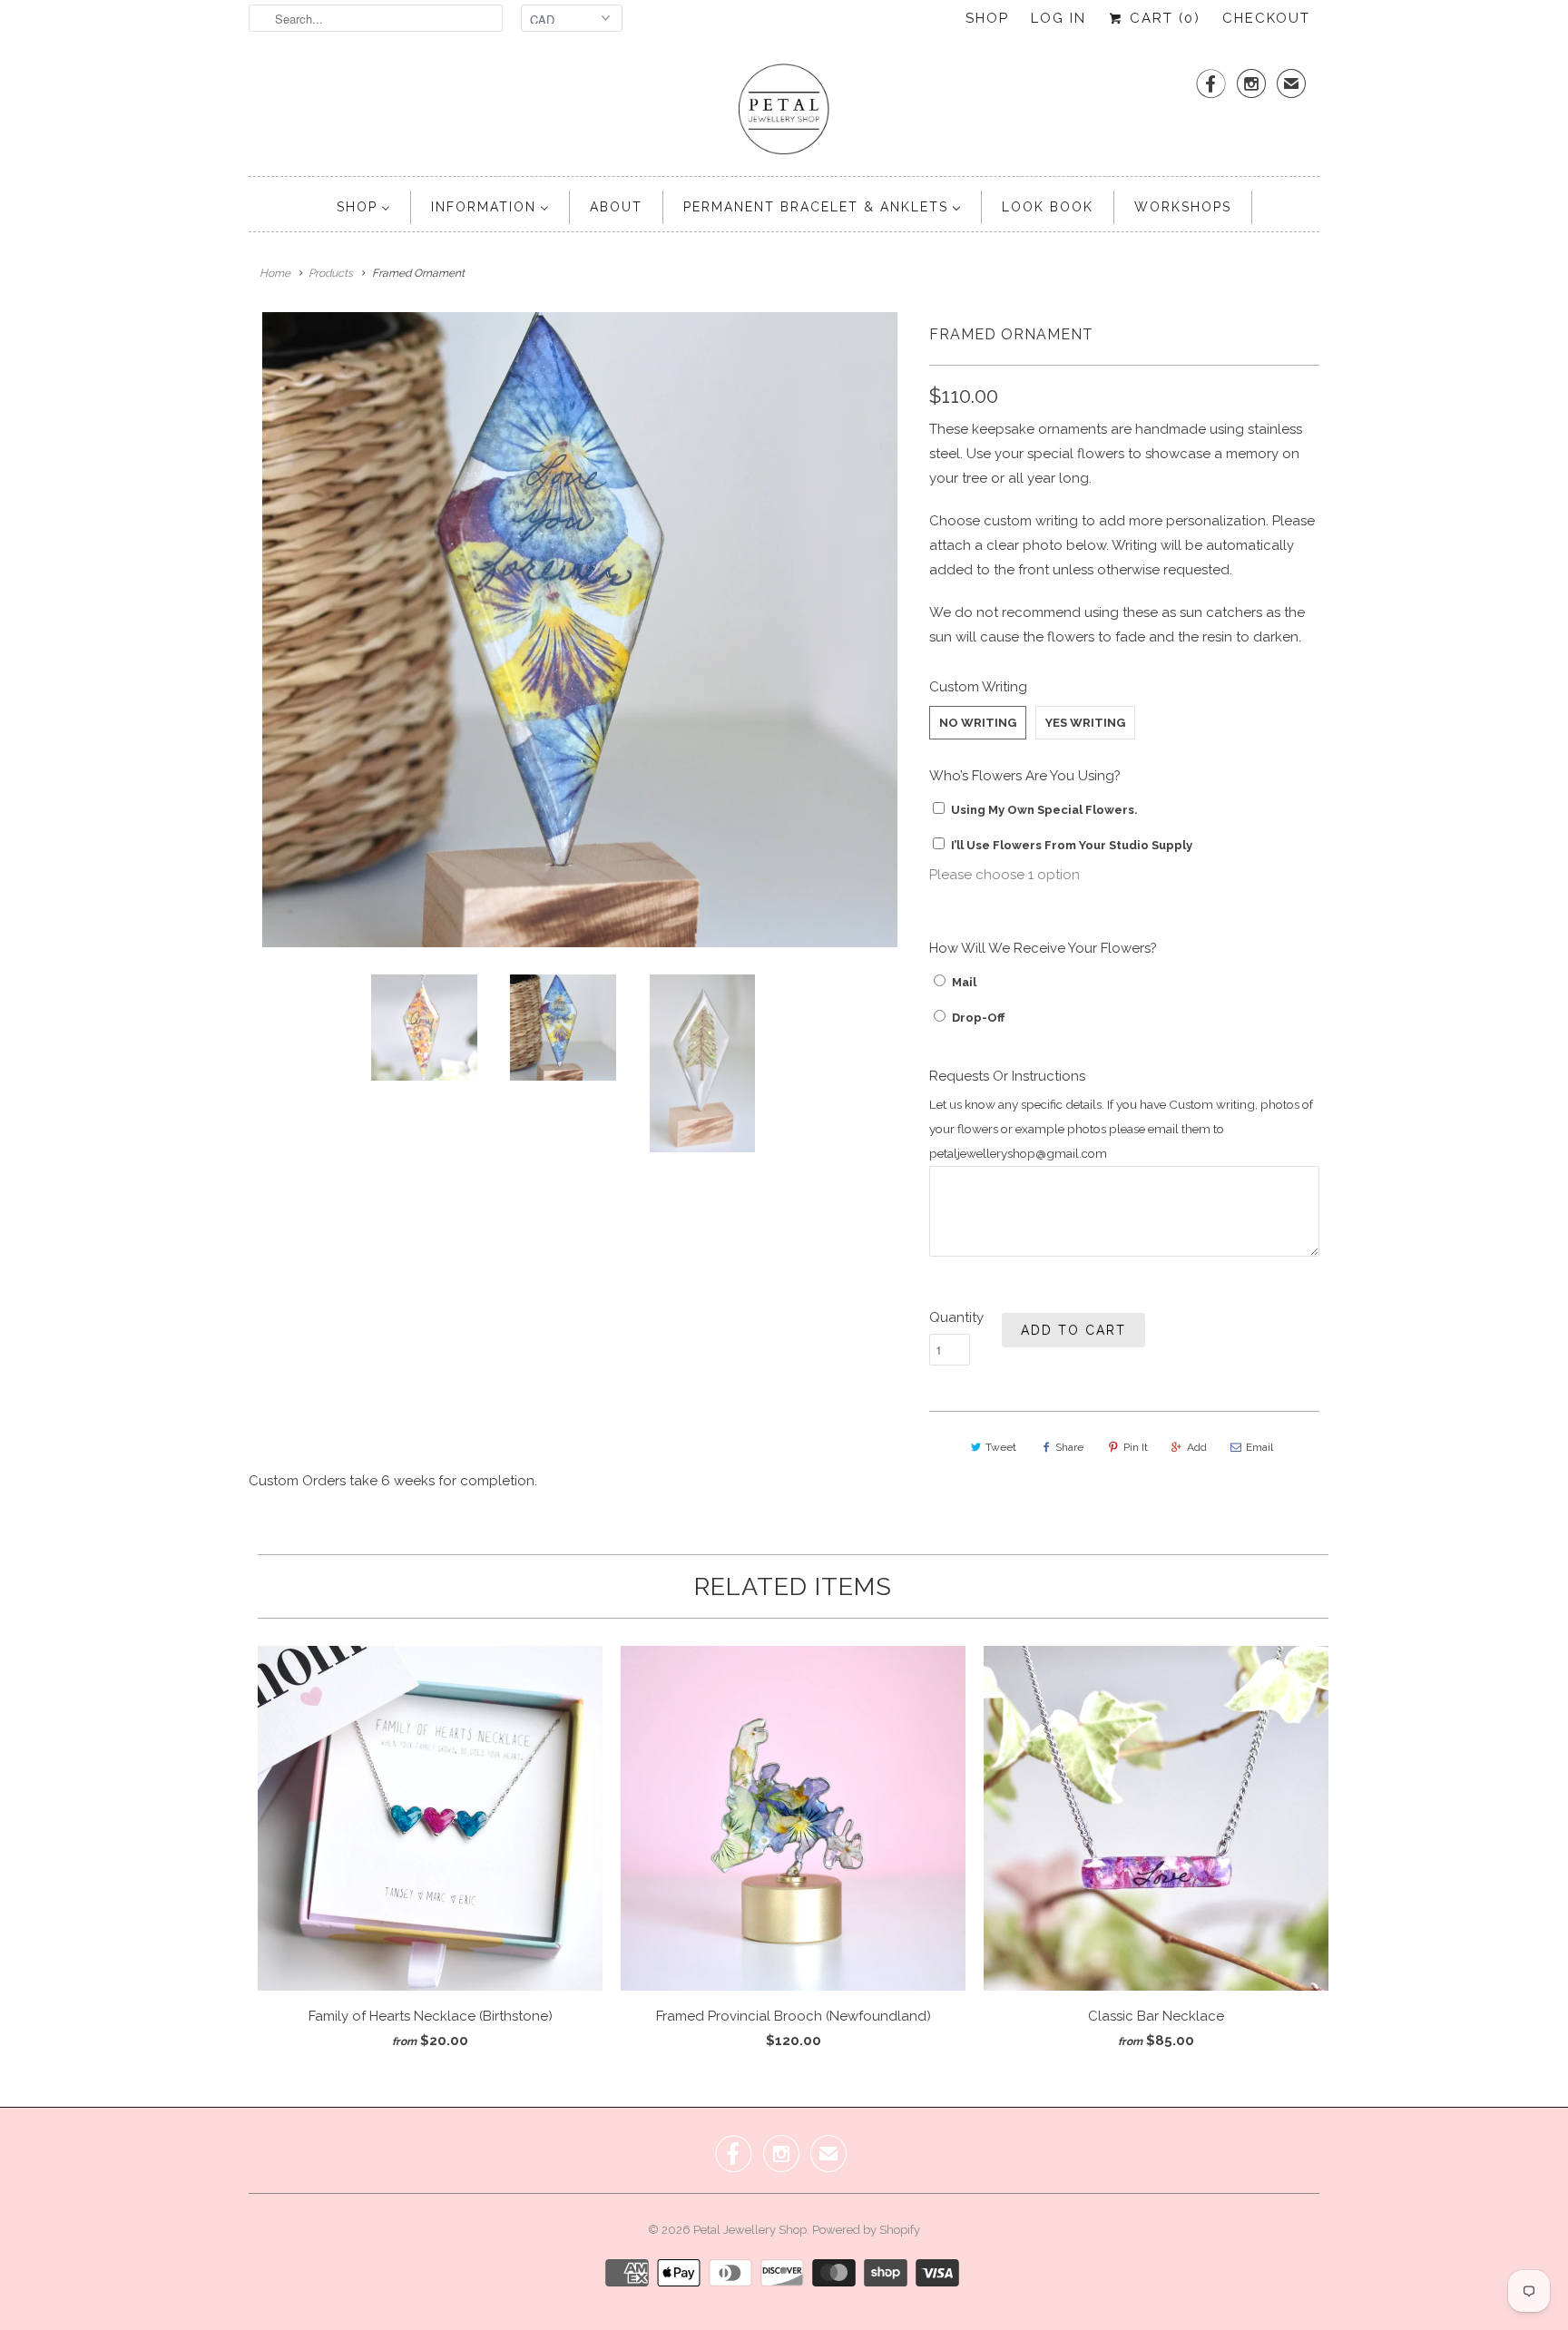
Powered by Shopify (866, 2230)
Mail (964, 982)
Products (331, 273)
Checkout (1266, 18)
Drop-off (978, 1018)
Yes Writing (1085, 723)
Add (1197, 1447)
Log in (1058, 18)
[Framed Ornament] (580, 630)
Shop (987, 18)
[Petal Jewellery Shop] (784, 111)
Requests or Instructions (1007, 1076)
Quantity (956, 1317)
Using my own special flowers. (1044, 810)
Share (1069, 1447)
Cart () (1162, 18)
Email (1259, 1447)
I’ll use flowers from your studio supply (1072, 845)
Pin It (1136, 1447)
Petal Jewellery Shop (750, 2230)
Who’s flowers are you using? (1025, 776)
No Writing (978, 723)
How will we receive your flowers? (1043, 948)
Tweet (1001, 1447)
